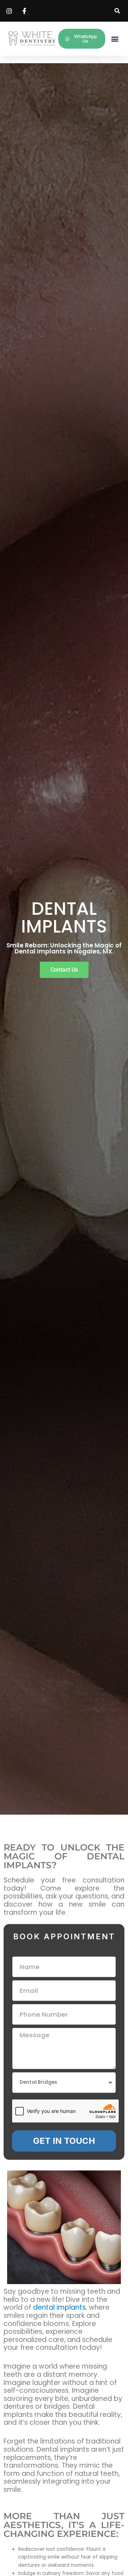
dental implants (59, 2307)
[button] (117, 11)
